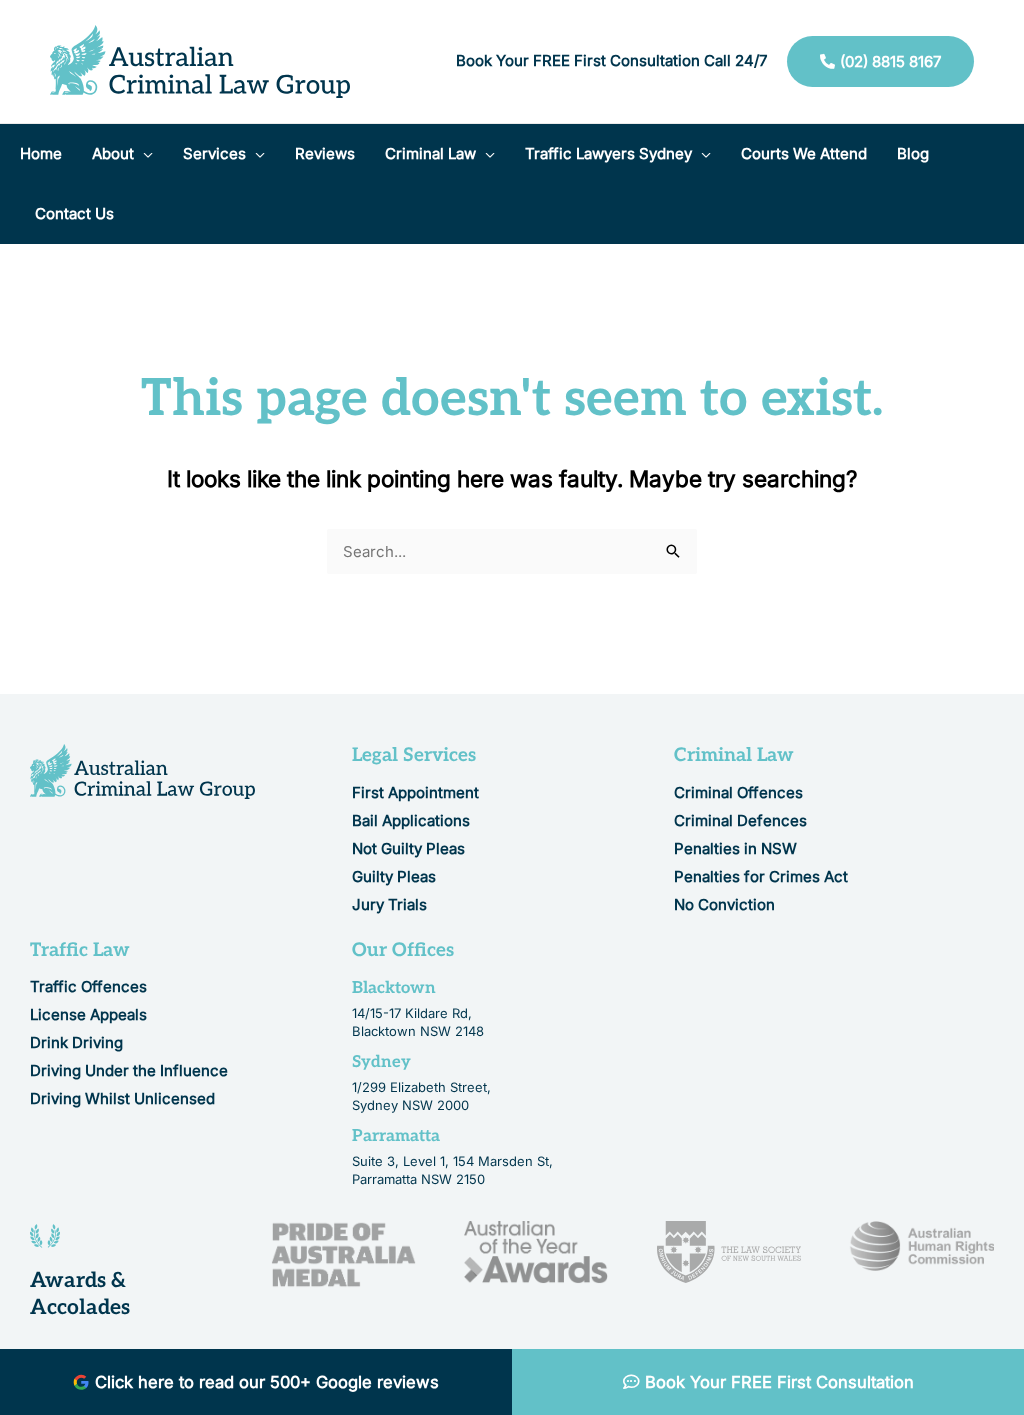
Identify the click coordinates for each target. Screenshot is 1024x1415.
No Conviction (724, 904)
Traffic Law (80, 950)
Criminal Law (734, 755)
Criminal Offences (738, 792)
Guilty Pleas (394, 876)
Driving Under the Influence (129, 1070)
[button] (143, 154)
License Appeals (88, 1014)
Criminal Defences (740, 820)
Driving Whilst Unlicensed (122, 1098)
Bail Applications (411, 820)
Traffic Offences (88, 986)
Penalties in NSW (735, 848)
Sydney (381, 1062)
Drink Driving (76, 1042)
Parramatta (396, 1136)
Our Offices (403, 950)
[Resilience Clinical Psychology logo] (142, 771)
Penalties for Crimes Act (761, 876)
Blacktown (394, 988)
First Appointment (415, 792)
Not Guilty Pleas (408, 848)
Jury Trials (389, 904)
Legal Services (414, 755)
